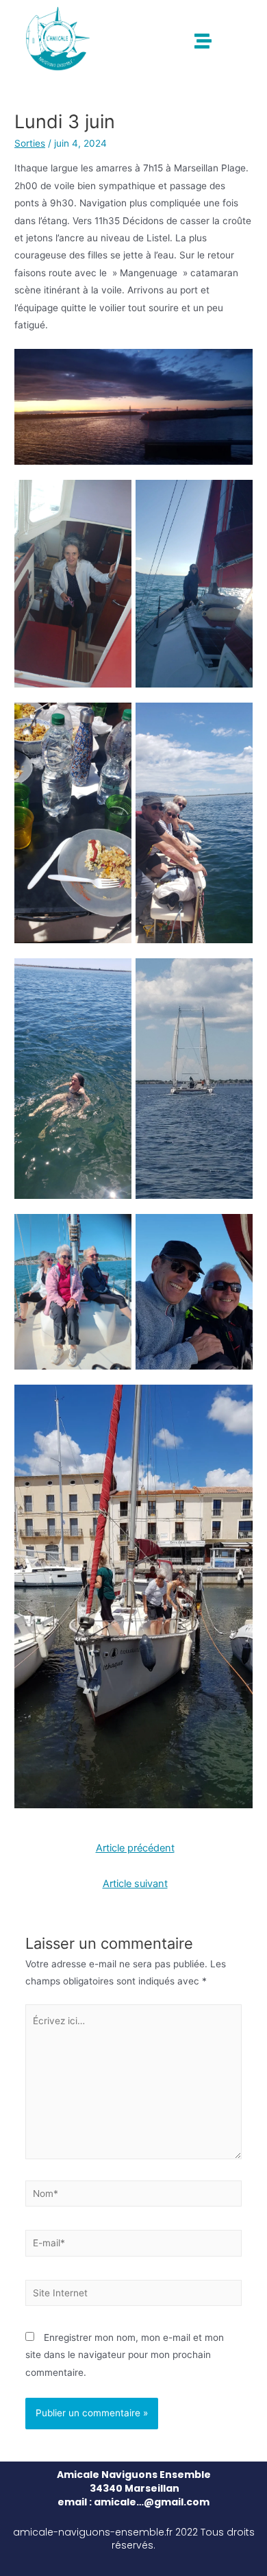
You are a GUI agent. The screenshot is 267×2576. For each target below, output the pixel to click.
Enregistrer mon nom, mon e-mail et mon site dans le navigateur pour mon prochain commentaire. (125, 2355)
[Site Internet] (134, 2296)
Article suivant (135, 1884)
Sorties (30, 143)
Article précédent (135, 1848)
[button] (204, 42)
